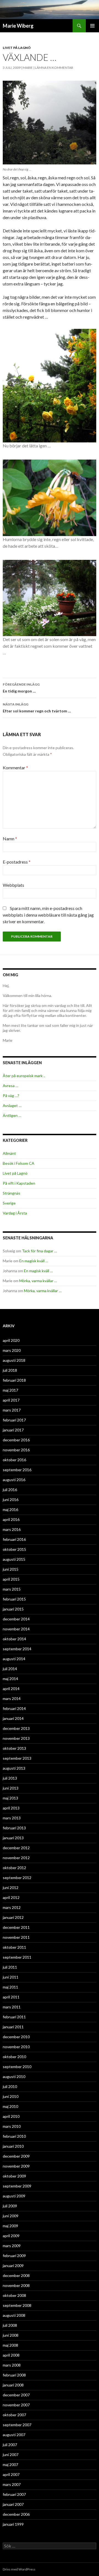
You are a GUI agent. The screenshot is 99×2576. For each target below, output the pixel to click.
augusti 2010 (14, 2077)
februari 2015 (14, 1599)
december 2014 (16, 1619)
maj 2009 (10, 2226)
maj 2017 (10, 1390)
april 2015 (11, 1579)
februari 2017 (14, 1420)
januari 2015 (13, 1609)
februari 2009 (14, 2256)
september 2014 (17, 1649)
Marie (28, 68)
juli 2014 (10, 1669)
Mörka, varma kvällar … (38, 1281)
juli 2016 (10, 1490)
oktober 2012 (14, 1868)
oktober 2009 (14, 2176)
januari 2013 (13, 1838)
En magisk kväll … (34, 1261)
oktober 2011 (14, 1947)
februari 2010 (14, 2136)
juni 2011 (11, 1977)
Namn (10, 839)
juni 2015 (11, 1569)
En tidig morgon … (21, 688)
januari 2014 (13, 1718)
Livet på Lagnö (17, 48)
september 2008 (17, 2305)
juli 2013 (10, 1778)
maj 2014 (10, 1679)
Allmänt (9, 1153)
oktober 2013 (14, 1748)
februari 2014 (14, 1708)
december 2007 (16, 2395)
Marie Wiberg (18, 26)
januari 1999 (13, 2524)
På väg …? (11, 1096)
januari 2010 (13, 2146)
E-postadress (17, 862)
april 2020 (11, 1340)
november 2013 (16, 1738)
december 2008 (16, 2275)
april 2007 (11, 2474)
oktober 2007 (14, 2415)
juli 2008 (10, 2325)
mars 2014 (12, 1698)
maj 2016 (10, 1509)
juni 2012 (11, 1888)
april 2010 (11, 2116)
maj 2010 (10, 2106)
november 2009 (16, 2166)
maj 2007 (10, 2464)
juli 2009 (10, 2206)
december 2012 (16, 1848)
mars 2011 (12, 2007)
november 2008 (16, 2285)
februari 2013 (14, 1828)
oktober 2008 (14, 2295)
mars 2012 (12, 1907)
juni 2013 (11, 1788)
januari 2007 (13, 2504)
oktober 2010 (14, 2057)
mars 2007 (12, 2484)
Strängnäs (12, 1193)
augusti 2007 (14, 2435)
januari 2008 (13, 2385)
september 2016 (17, 1470)
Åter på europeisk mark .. (24, 1076)
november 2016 (16, 1450)
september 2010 (17, 2067)
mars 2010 (12, 2126)
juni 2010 (11, 2096)
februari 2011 (14, 2017)
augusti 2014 (14, 1659)
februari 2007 (14, 2494)
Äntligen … (12, 1115)
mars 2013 (12, 1818)
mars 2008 (12, 2365)
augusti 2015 (14, 1559)
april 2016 (11, 1519)
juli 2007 (10, 2445)
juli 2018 (10, 1370)
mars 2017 (12, 1410)
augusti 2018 (14, 1360)
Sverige (9, 1203)
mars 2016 (12, 1529)
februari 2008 (14, 2375)
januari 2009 (13, 2266)
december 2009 (16, 2156)
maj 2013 (10, 1798)
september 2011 (17, 1957)
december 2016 (16, 1440)
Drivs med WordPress (19, 2569)
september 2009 (17, 2186)
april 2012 (11, 1897)
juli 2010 (10, 2086)
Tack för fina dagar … (39, 1251)
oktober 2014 (14, 1639)
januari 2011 (13, 2027)
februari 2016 (14, 1539)
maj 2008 (10, 2345)
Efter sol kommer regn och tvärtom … (37, 708)
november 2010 (16, 2047)
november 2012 (16, 1858)
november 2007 (16, 2405)
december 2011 (16, 1927)
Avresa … (10, 1086)
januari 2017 (13, 1430)
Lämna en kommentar (54, 68)
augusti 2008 (14, 2315)
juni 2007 (11, 2455)
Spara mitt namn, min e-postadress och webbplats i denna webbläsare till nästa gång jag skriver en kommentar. (48, 915)
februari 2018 (14, 1380)
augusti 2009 (14, 2196)
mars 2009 (12, 2246)
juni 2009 (11, 2216)
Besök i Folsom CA (19, 1163)
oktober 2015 (14, 1549)
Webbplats (13, 885)
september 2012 (17, 1878)
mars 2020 (12, 1350)
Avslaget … (12, 1105)
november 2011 (16, 1937)
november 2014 (16, 1629)
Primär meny (92, 26)
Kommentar (15, 768)
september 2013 (17, 1758)
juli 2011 (10, 1967)
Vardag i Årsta (15, 1213)
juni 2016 (11, 1500)
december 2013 (16, 1728)
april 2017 (11, 1400)
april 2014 (11, 1689)
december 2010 (16, 2037)
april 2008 (11, 2355)
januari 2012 (13, 1917)
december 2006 (16, 2514)
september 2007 (17, 2425)
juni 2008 (11, 2335)
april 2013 (11, 1808)
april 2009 (11, 2236)
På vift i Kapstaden (19, 1183)
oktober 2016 (14, 1460)
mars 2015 (12, 1589)
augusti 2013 (14, 1768)
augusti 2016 (14, 1480)
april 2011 (11, 1997)
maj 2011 (10, 1987)
